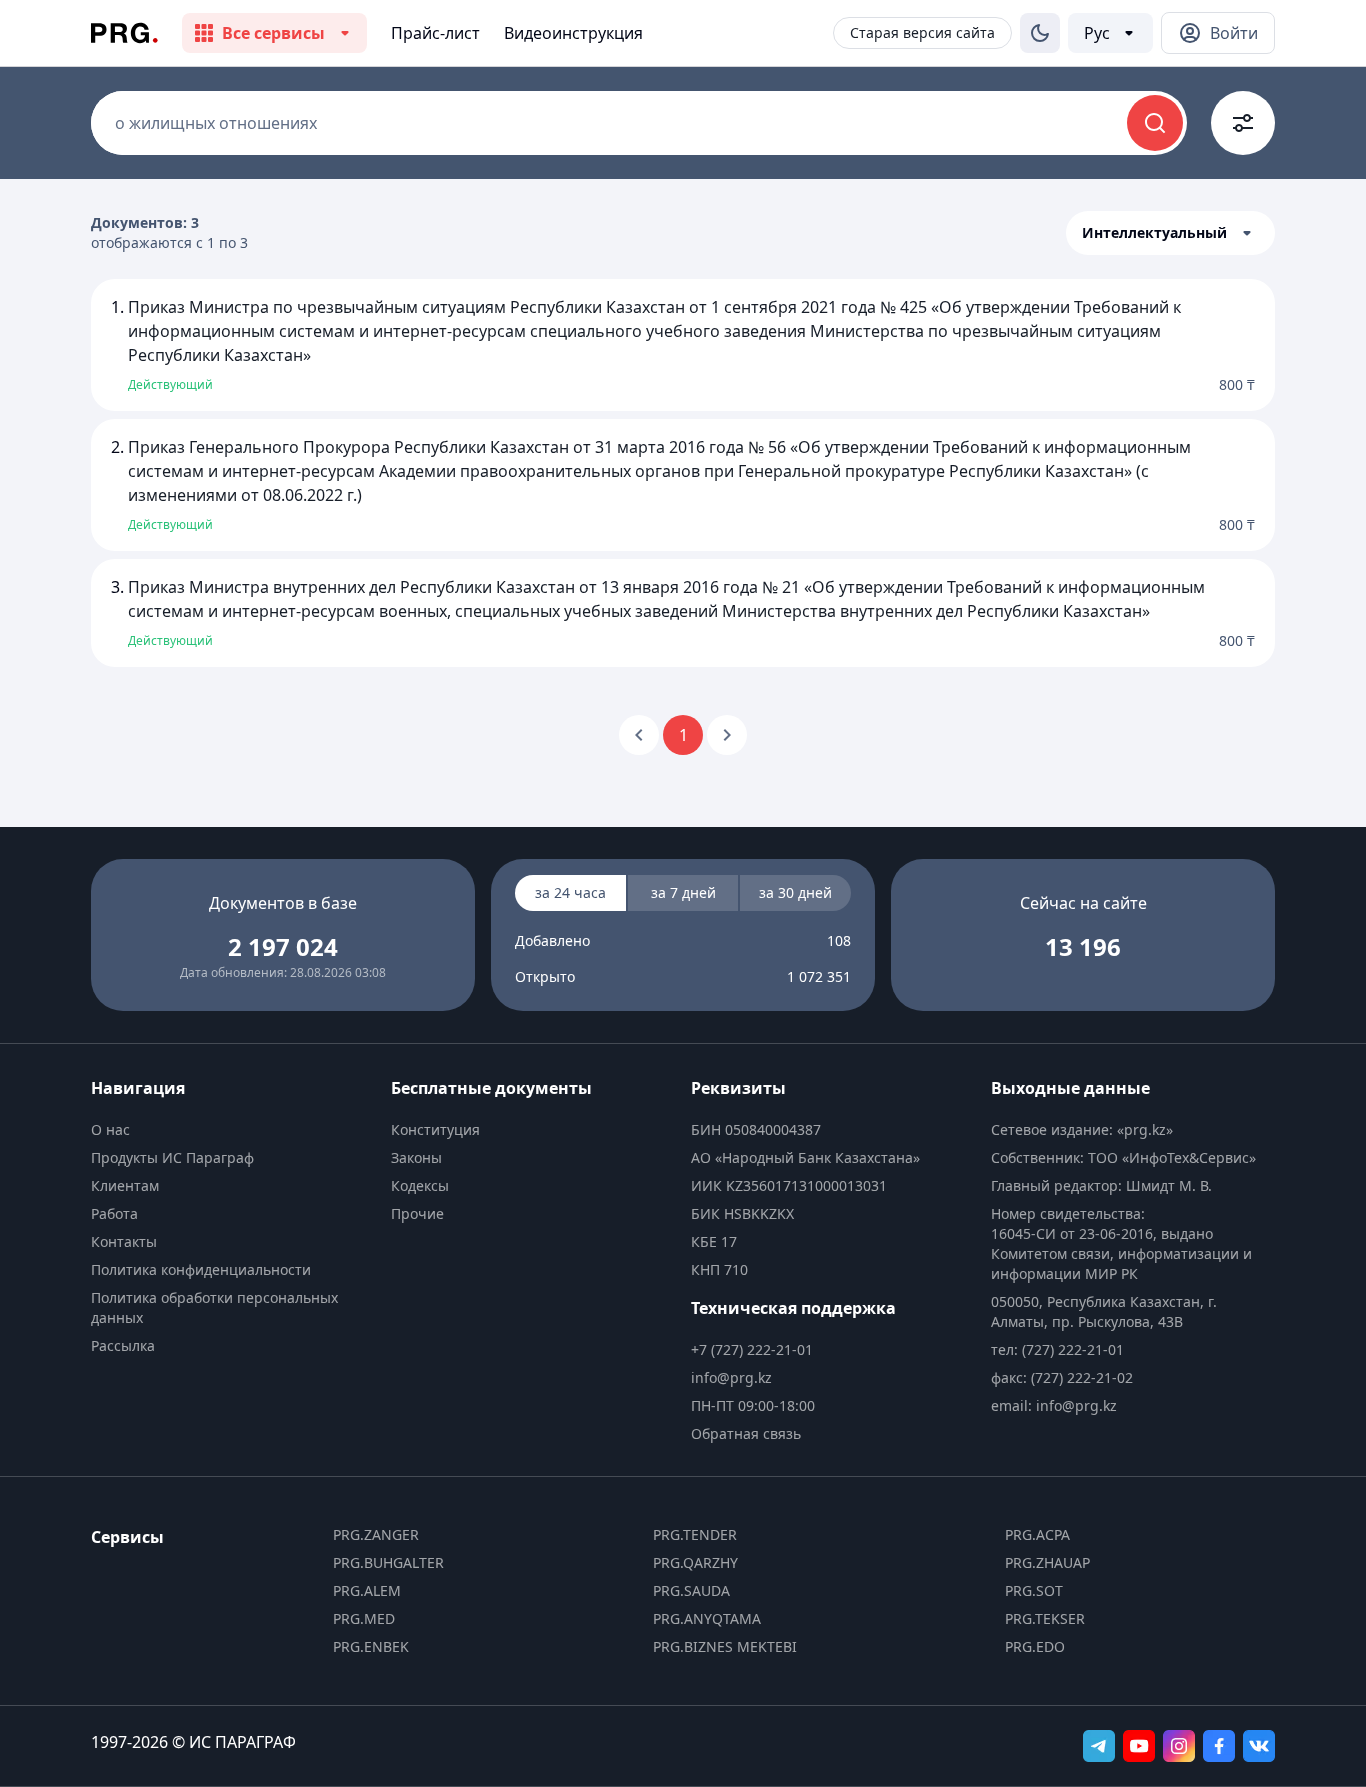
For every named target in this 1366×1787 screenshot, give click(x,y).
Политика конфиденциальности (201, 1269)
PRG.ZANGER (376, 1534)
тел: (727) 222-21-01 (1057, 1349)
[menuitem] (233, 1130)
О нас (110, 1129)
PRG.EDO (1035, 1646)
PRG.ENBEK (371, 1646)
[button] (1170, 233)
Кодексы (420, 1185)
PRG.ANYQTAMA (707, 1618)
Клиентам (125, 1185)
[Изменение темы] (1040, 33)
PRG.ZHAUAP (1047, 1562)
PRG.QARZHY (695, 1562)
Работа (114, 1213)
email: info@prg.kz (1054, 1405)
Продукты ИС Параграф (172, 1157)
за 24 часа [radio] (570, 892)
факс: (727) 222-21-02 (1062, 1377)
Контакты (124, 1241)
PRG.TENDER (695, 1534)
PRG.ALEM (367, 1590)
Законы (416, 1157)
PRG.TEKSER (1045, 1618)
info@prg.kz (731, 1377)
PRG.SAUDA (691, 1590)
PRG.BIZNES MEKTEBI (725, 1646)
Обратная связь (746, 1433)
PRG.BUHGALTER (388, 1562)
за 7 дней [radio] (683, 892)
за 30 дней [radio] (795, 892)
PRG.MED (364, 1618)
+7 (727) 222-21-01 (752, 1349)
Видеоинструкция (573, 33)
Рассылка (123, 1345)
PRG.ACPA (1037, 1534)
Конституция (435, 1129)
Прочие (417, 1213)
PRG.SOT (1034, 1590)
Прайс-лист (435, 33)
